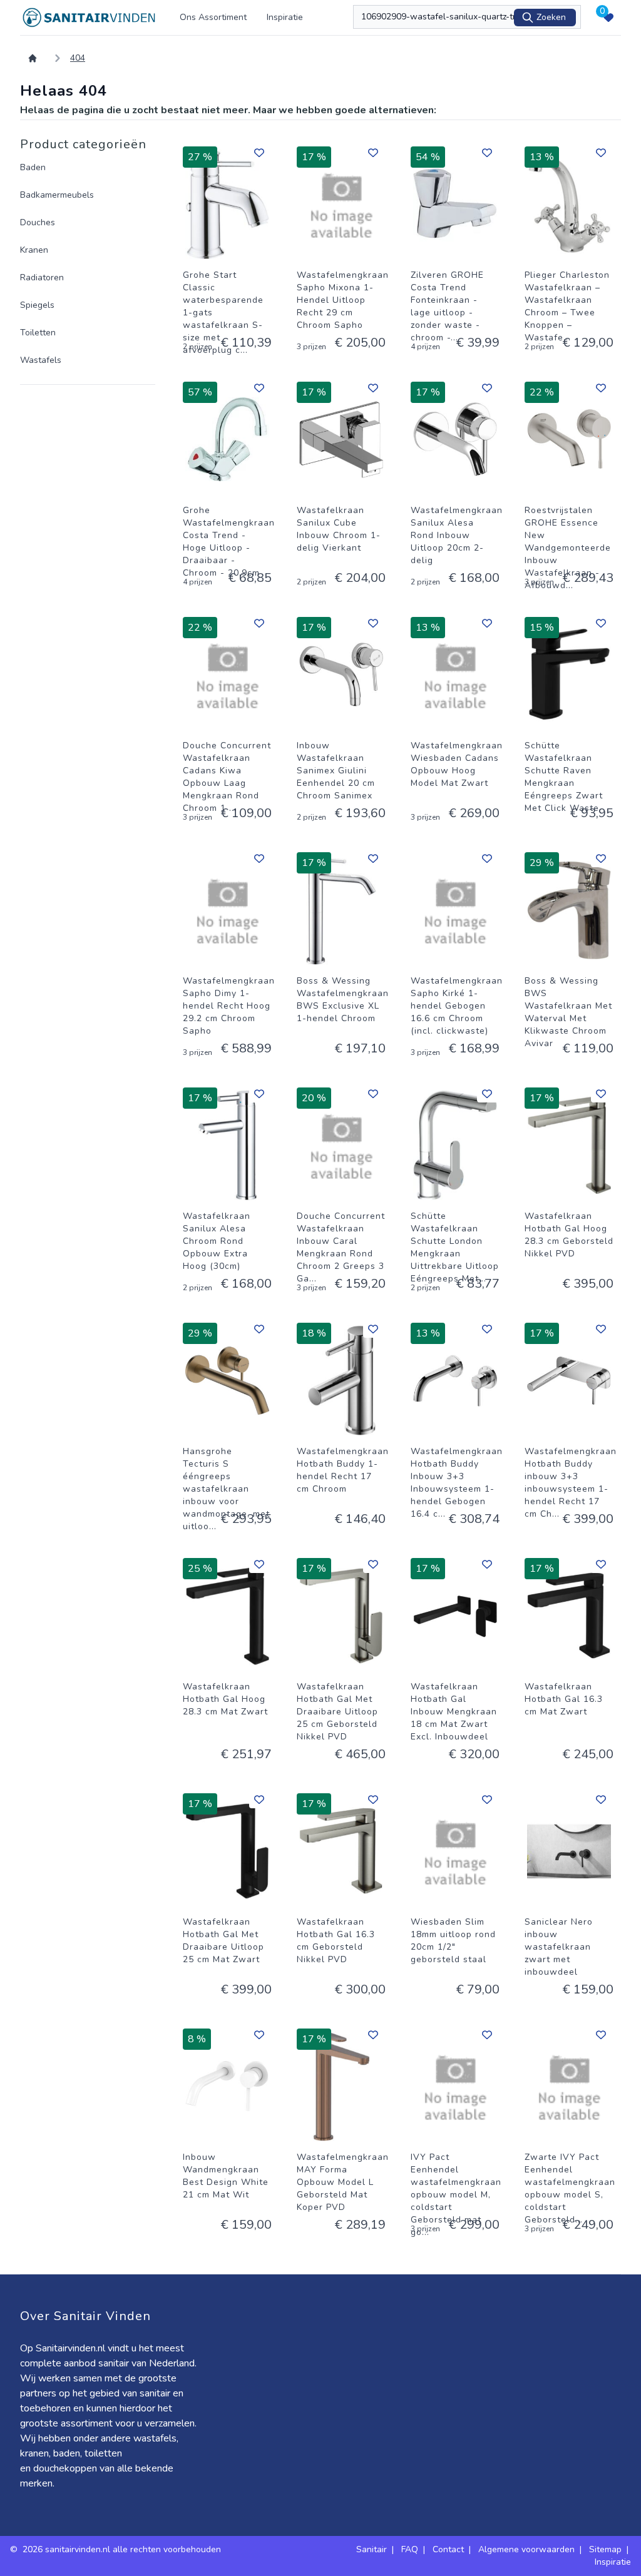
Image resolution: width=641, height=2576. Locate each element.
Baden (33, 167)
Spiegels (37, 305)
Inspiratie (285, 17)
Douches (38, 222)
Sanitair (372, 2549)
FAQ (410, 2549)
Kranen (34, 250)
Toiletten (38, 333)
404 (78, 58)
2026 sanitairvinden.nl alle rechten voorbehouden (123, 2549)
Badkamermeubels (57, 195)
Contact (448, 2549)
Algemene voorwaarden (526, 2549)
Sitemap (605, 2549)
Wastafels (41, 360)
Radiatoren (42, 277)
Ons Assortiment (213, 17)
